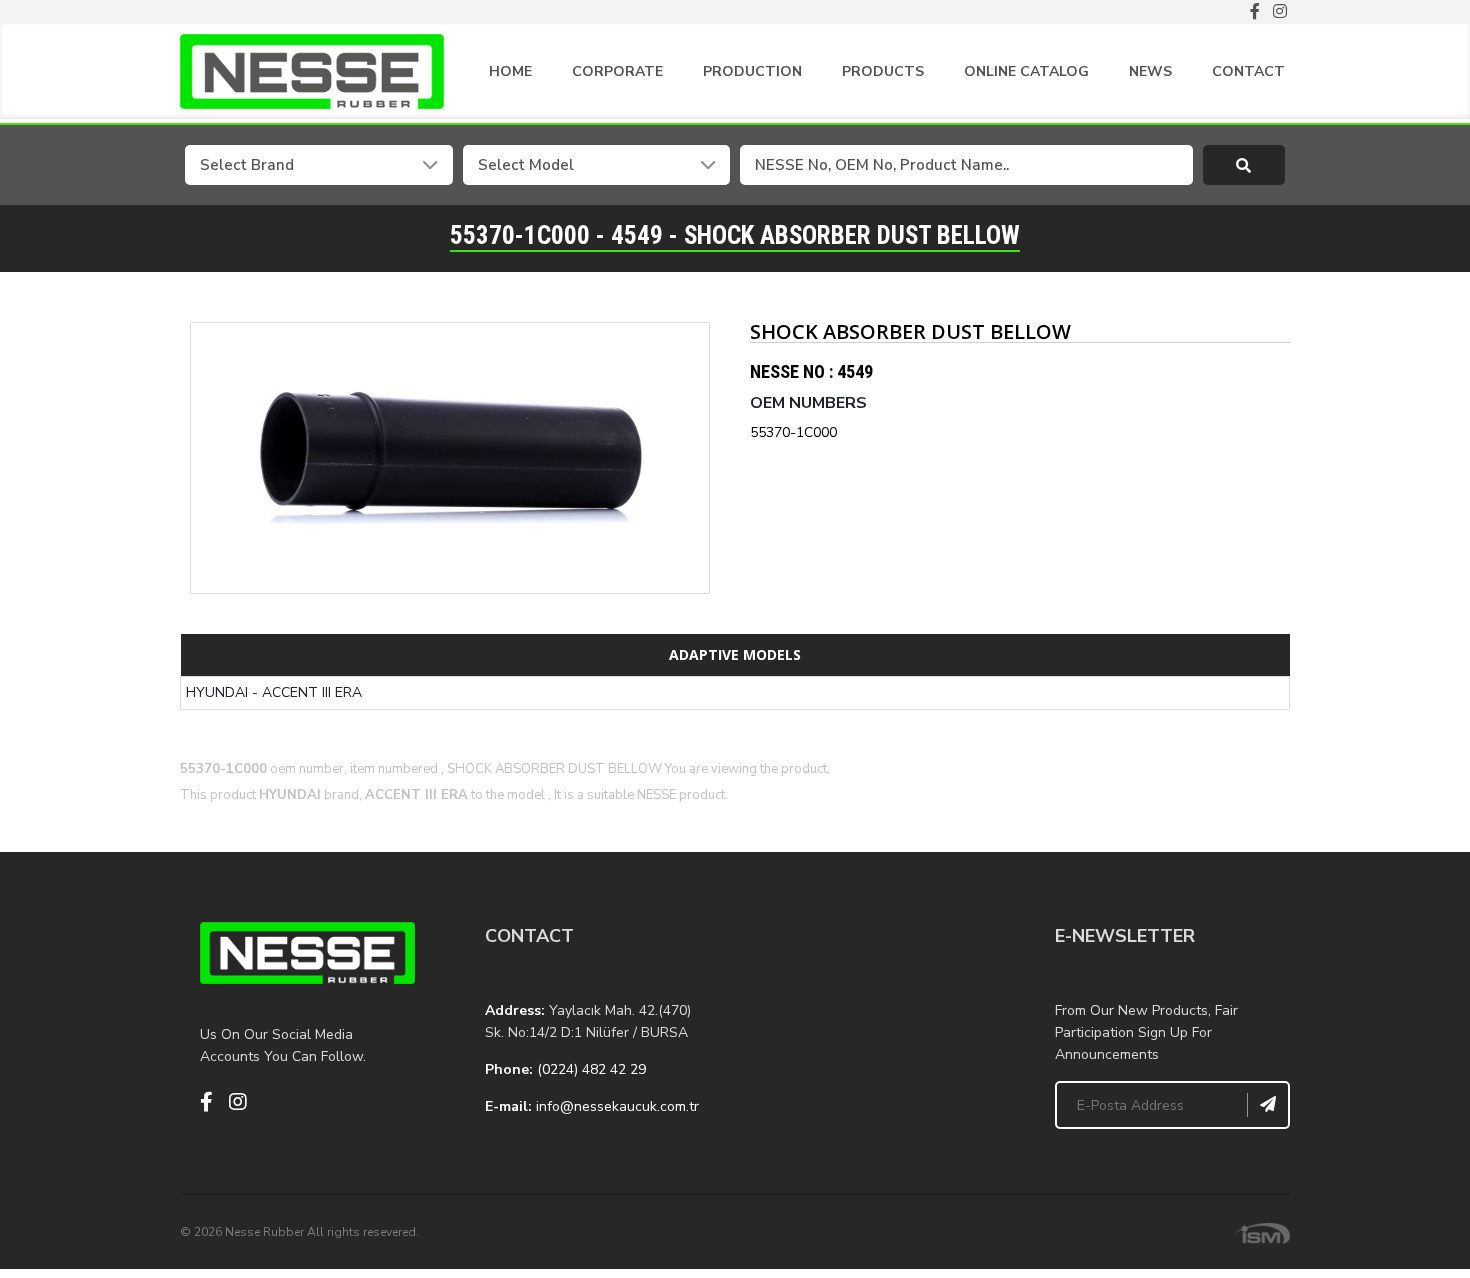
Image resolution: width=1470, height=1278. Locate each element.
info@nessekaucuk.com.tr (617, 1106)
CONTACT (1248, 71)
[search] (1244, 165)
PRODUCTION (752, 71)
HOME (510, 71)
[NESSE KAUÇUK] (877, 1022)
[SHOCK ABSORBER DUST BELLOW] (450, 458)
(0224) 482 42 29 (591, 1069)
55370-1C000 (793, 432)
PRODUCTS (883, 71)
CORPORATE (617, 71)
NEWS (1150, 71)
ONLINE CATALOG (1026, 71)
